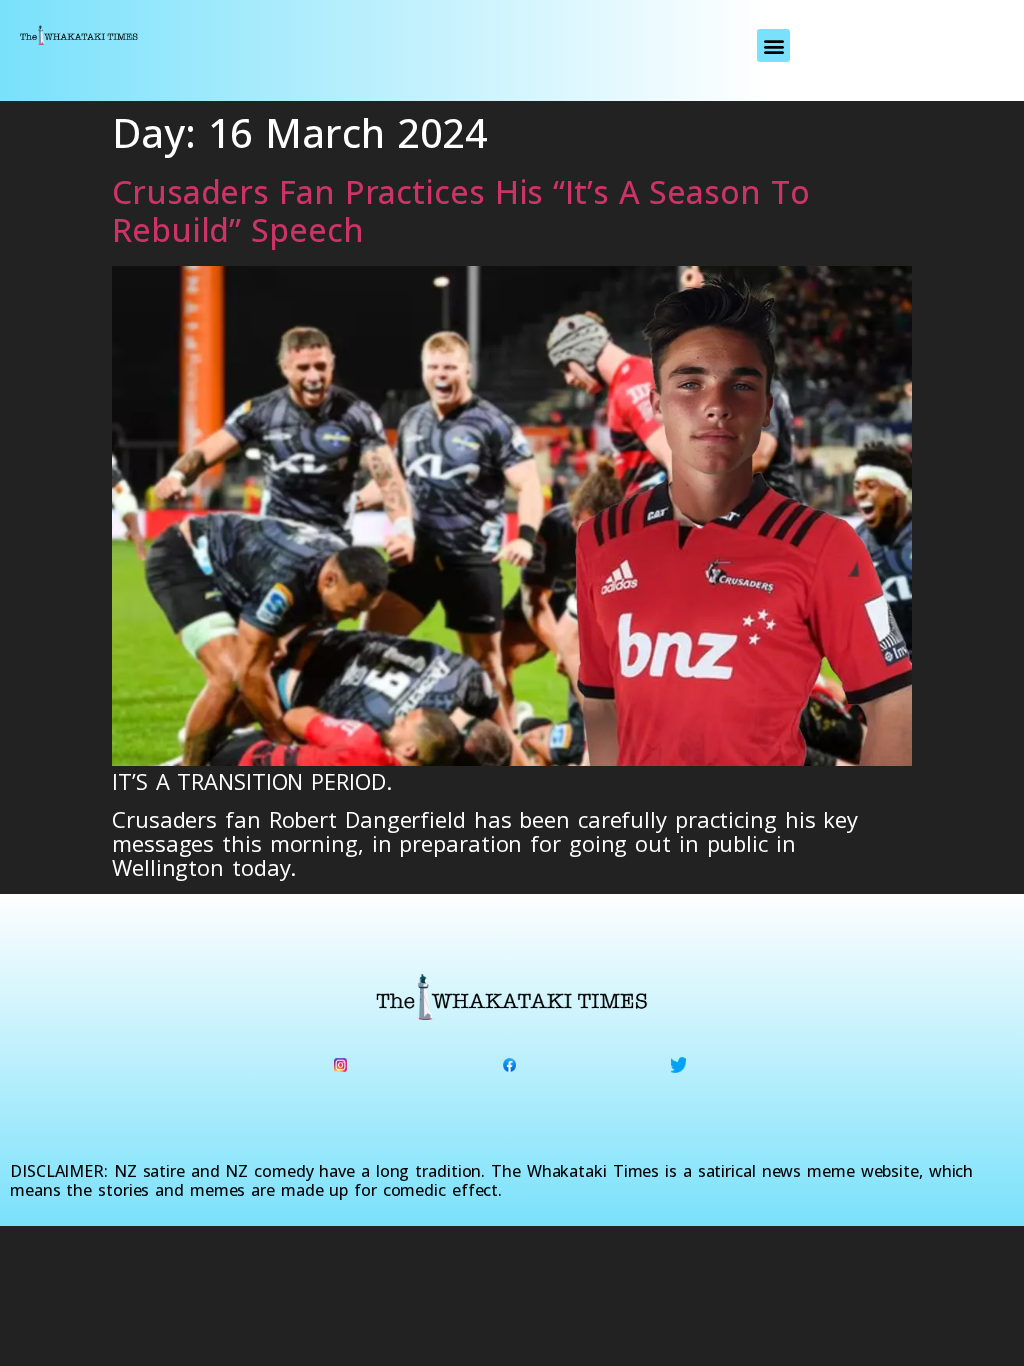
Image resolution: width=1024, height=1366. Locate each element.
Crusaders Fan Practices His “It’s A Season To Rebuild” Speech (461, 210)
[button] (773, 45)
